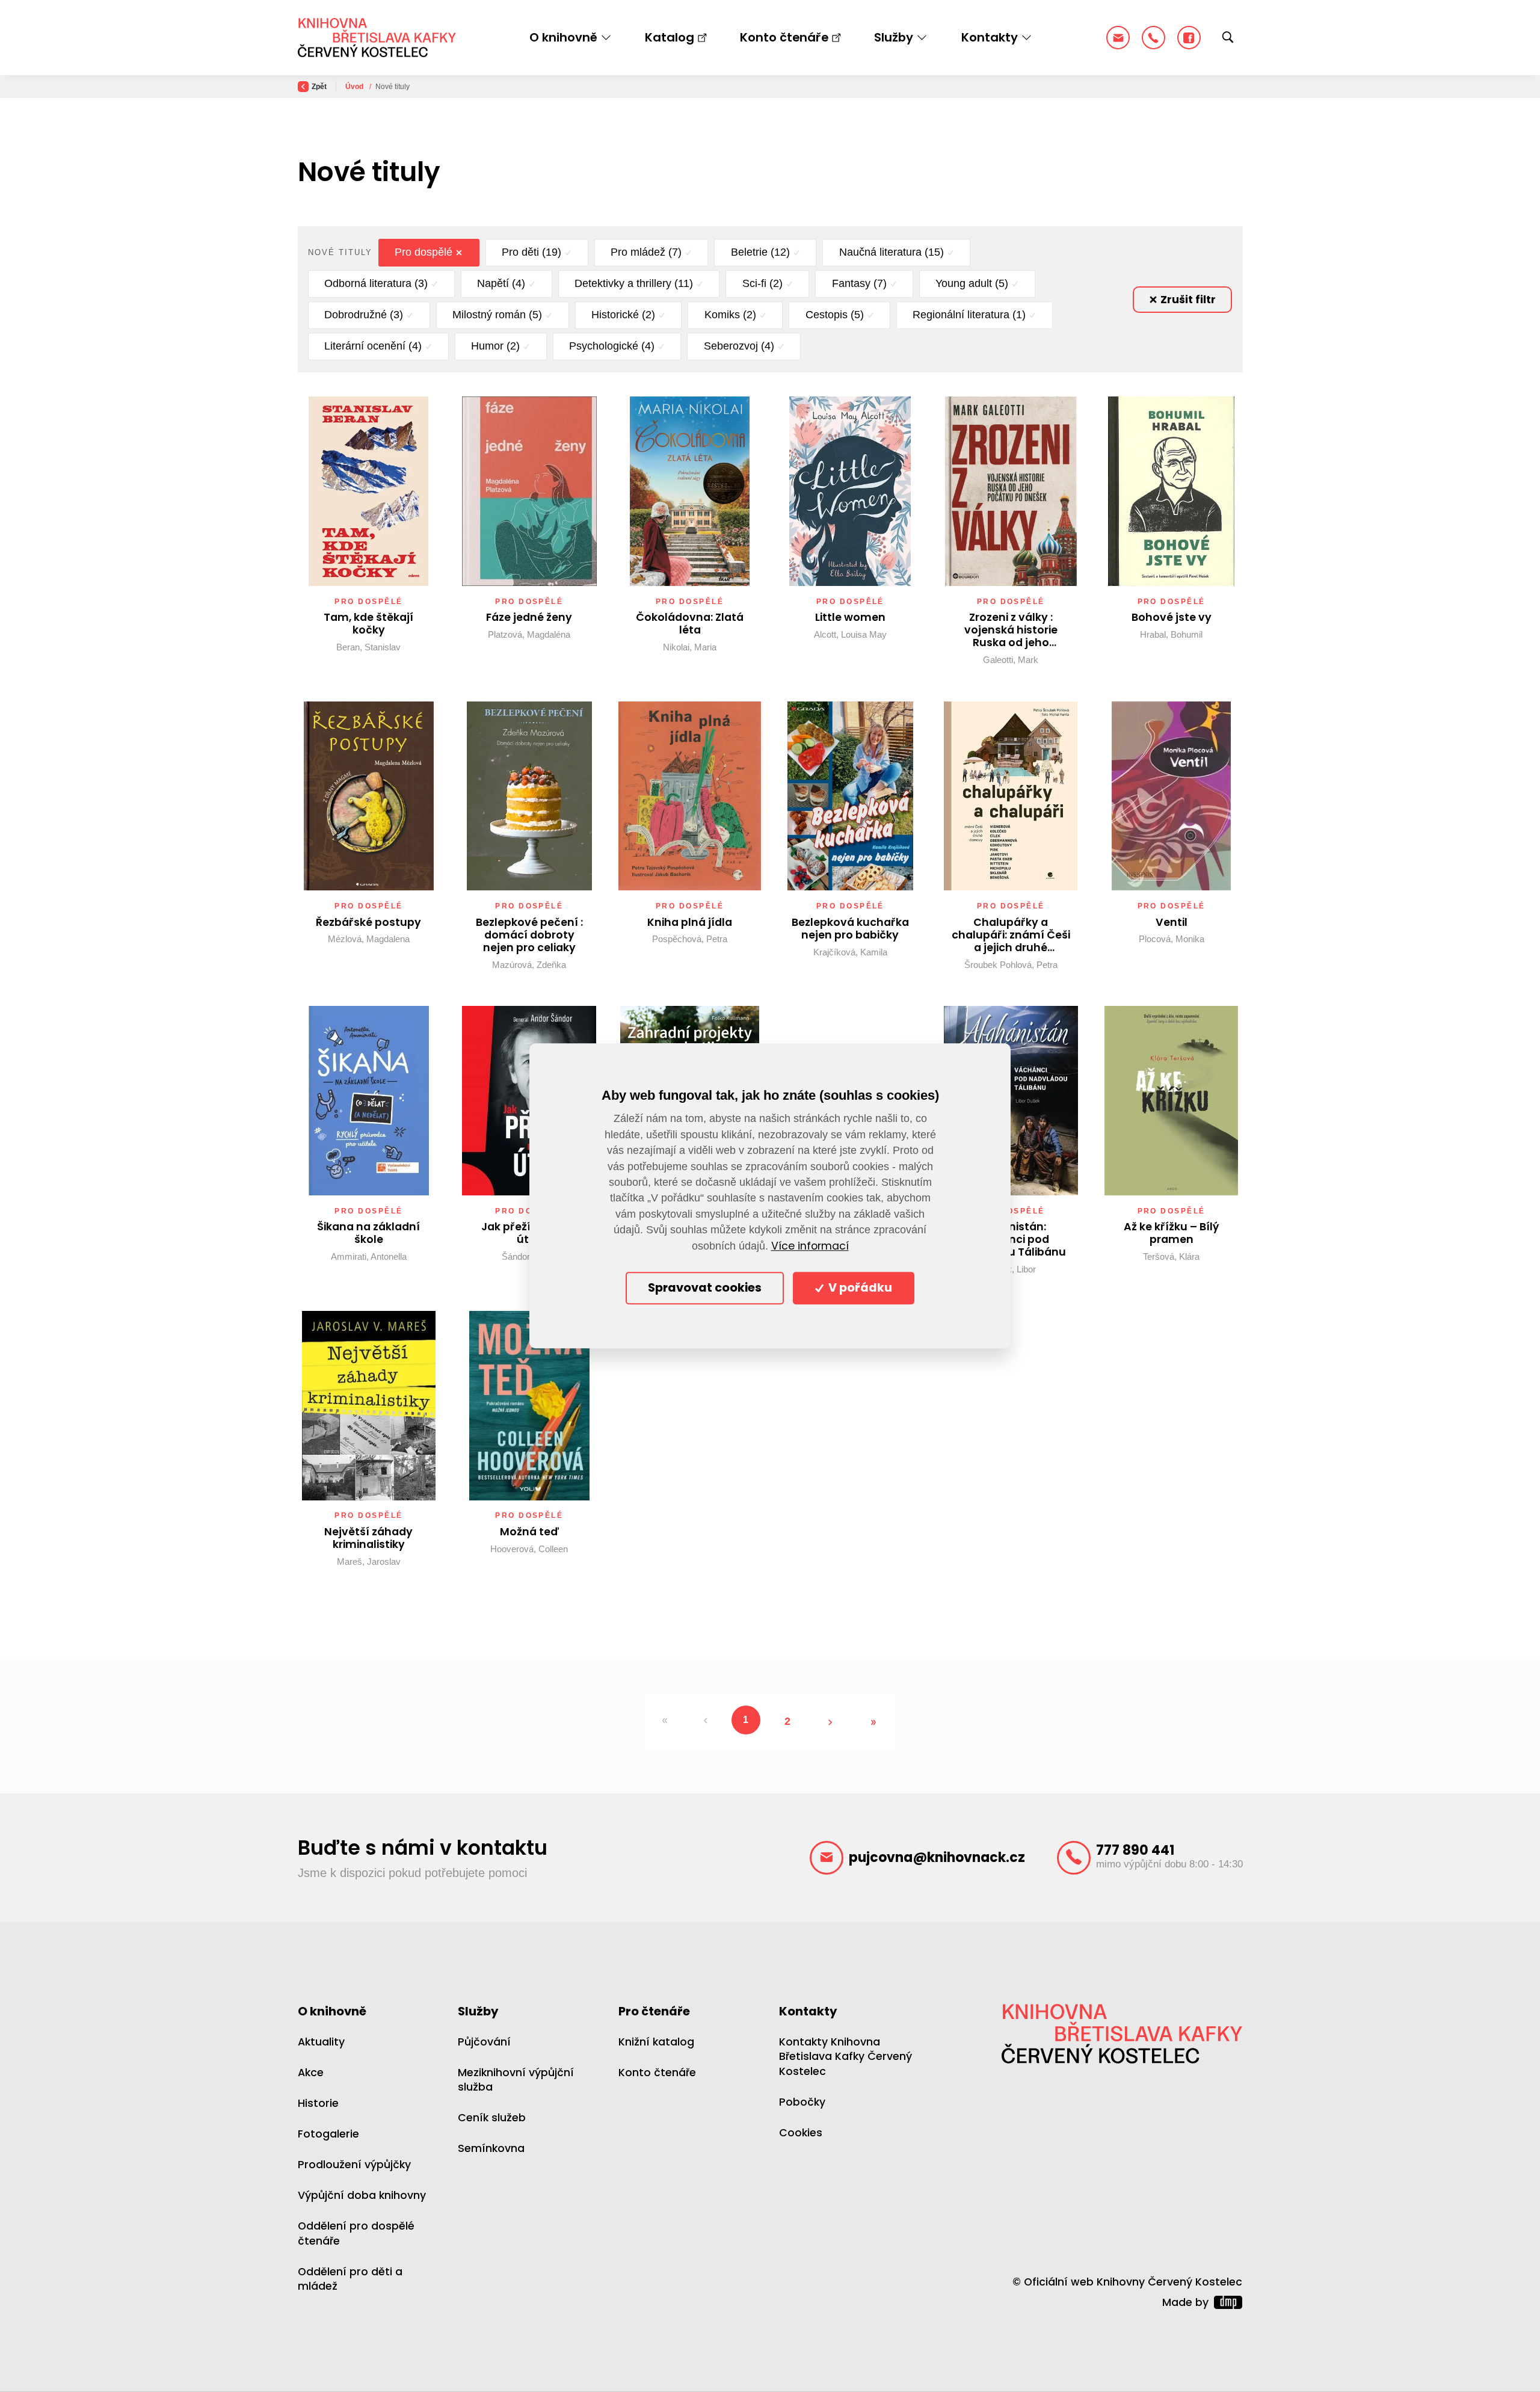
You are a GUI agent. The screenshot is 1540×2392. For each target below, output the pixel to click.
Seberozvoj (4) (739, 346)
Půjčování (484, 2042)
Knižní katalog (656, 2042)
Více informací (810, 1246)
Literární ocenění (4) (373, 346)
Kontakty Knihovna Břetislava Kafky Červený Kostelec (845, 2057)
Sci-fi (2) (762, 283)
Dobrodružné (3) (364, 315)
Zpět (319, 87)
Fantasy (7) (859, 283)
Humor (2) (495, 346)
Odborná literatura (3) (376, 283)
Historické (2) (623, 315)
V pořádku (859, 1288)
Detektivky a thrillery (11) (634, 283)
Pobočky (802, 2102)
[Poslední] (874, 1722)
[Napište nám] (1118, 38)
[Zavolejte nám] (1153, 38)
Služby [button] (894, 37)
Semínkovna (491, 2148)
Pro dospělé (423, 252)
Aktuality (321, 2042)
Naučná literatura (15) (892, 252)
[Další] (830, 1722)
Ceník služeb (492, 2118)
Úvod (355, 87)
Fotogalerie (328, 2134)
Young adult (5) (972, 283)
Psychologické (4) (612, 346)
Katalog (670, 37)
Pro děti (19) (531, 252)
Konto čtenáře (784, 37)
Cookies (801, 2133)
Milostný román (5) (497, 315)
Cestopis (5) (835, 315)
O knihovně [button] (563, 37)
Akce (311, 2073)
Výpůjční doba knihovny (362, 2195)
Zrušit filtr (1187, 300)
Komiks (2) (730, 315)
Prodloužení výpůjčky (354, 2165)
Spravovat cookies (705, 1288)
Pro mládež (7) (646, 252)
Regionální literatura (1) (969, 315)
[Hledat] (1228, 38)
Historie (318, 2103)
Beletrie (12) (760, 252)
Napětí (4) (501, 283)
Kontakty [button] (990, 37)
